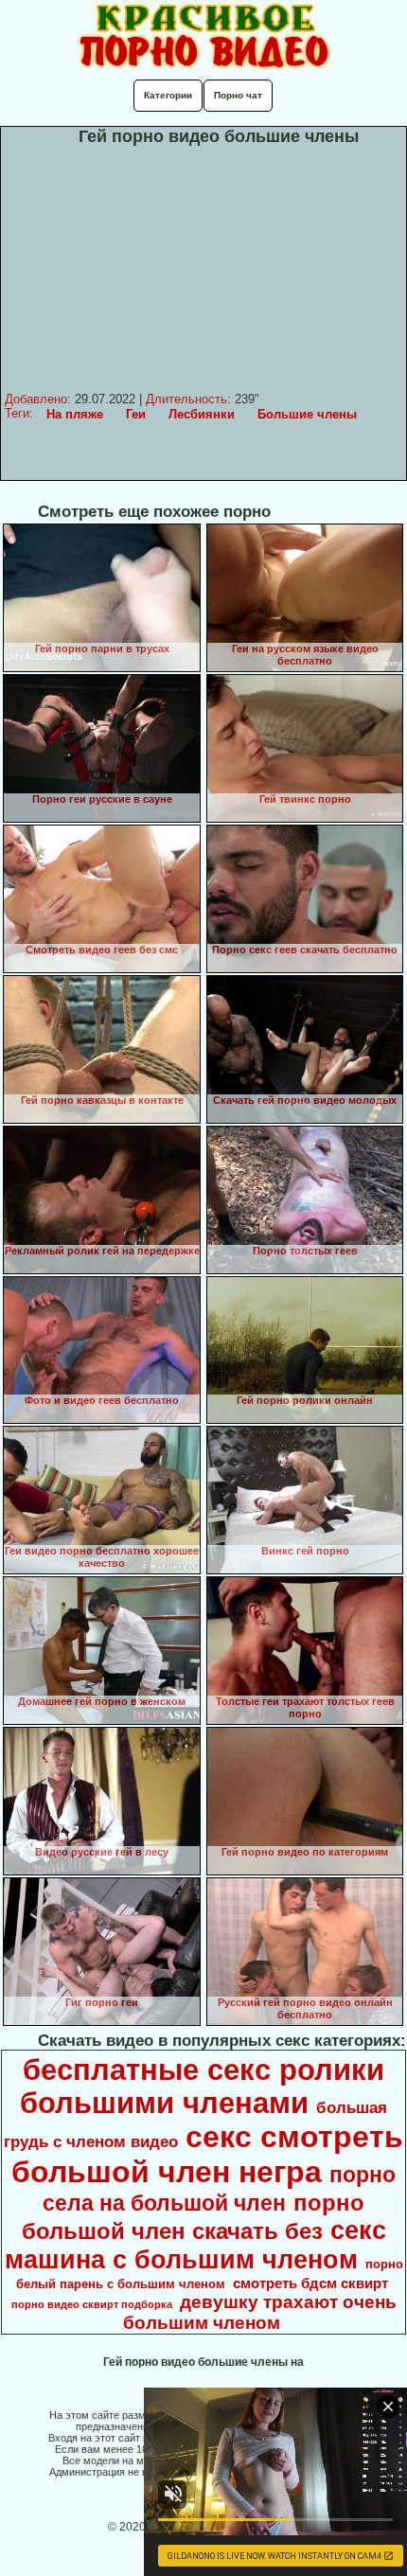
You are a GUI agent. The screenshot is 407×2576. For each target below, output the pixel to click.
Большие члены (307, 414)
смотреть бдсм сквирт (310, 2283)
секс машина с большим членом (195, 2245)
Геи (136, 414)
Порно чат (238, 95)
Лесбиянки (202, 414)
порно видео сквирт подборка (92, 2304)
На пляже (75, 414)
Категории (168, 95)
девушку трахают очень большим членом (260, 2312)
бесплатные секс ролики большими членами (202, 2086)
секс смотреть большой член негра (207, 2154)
